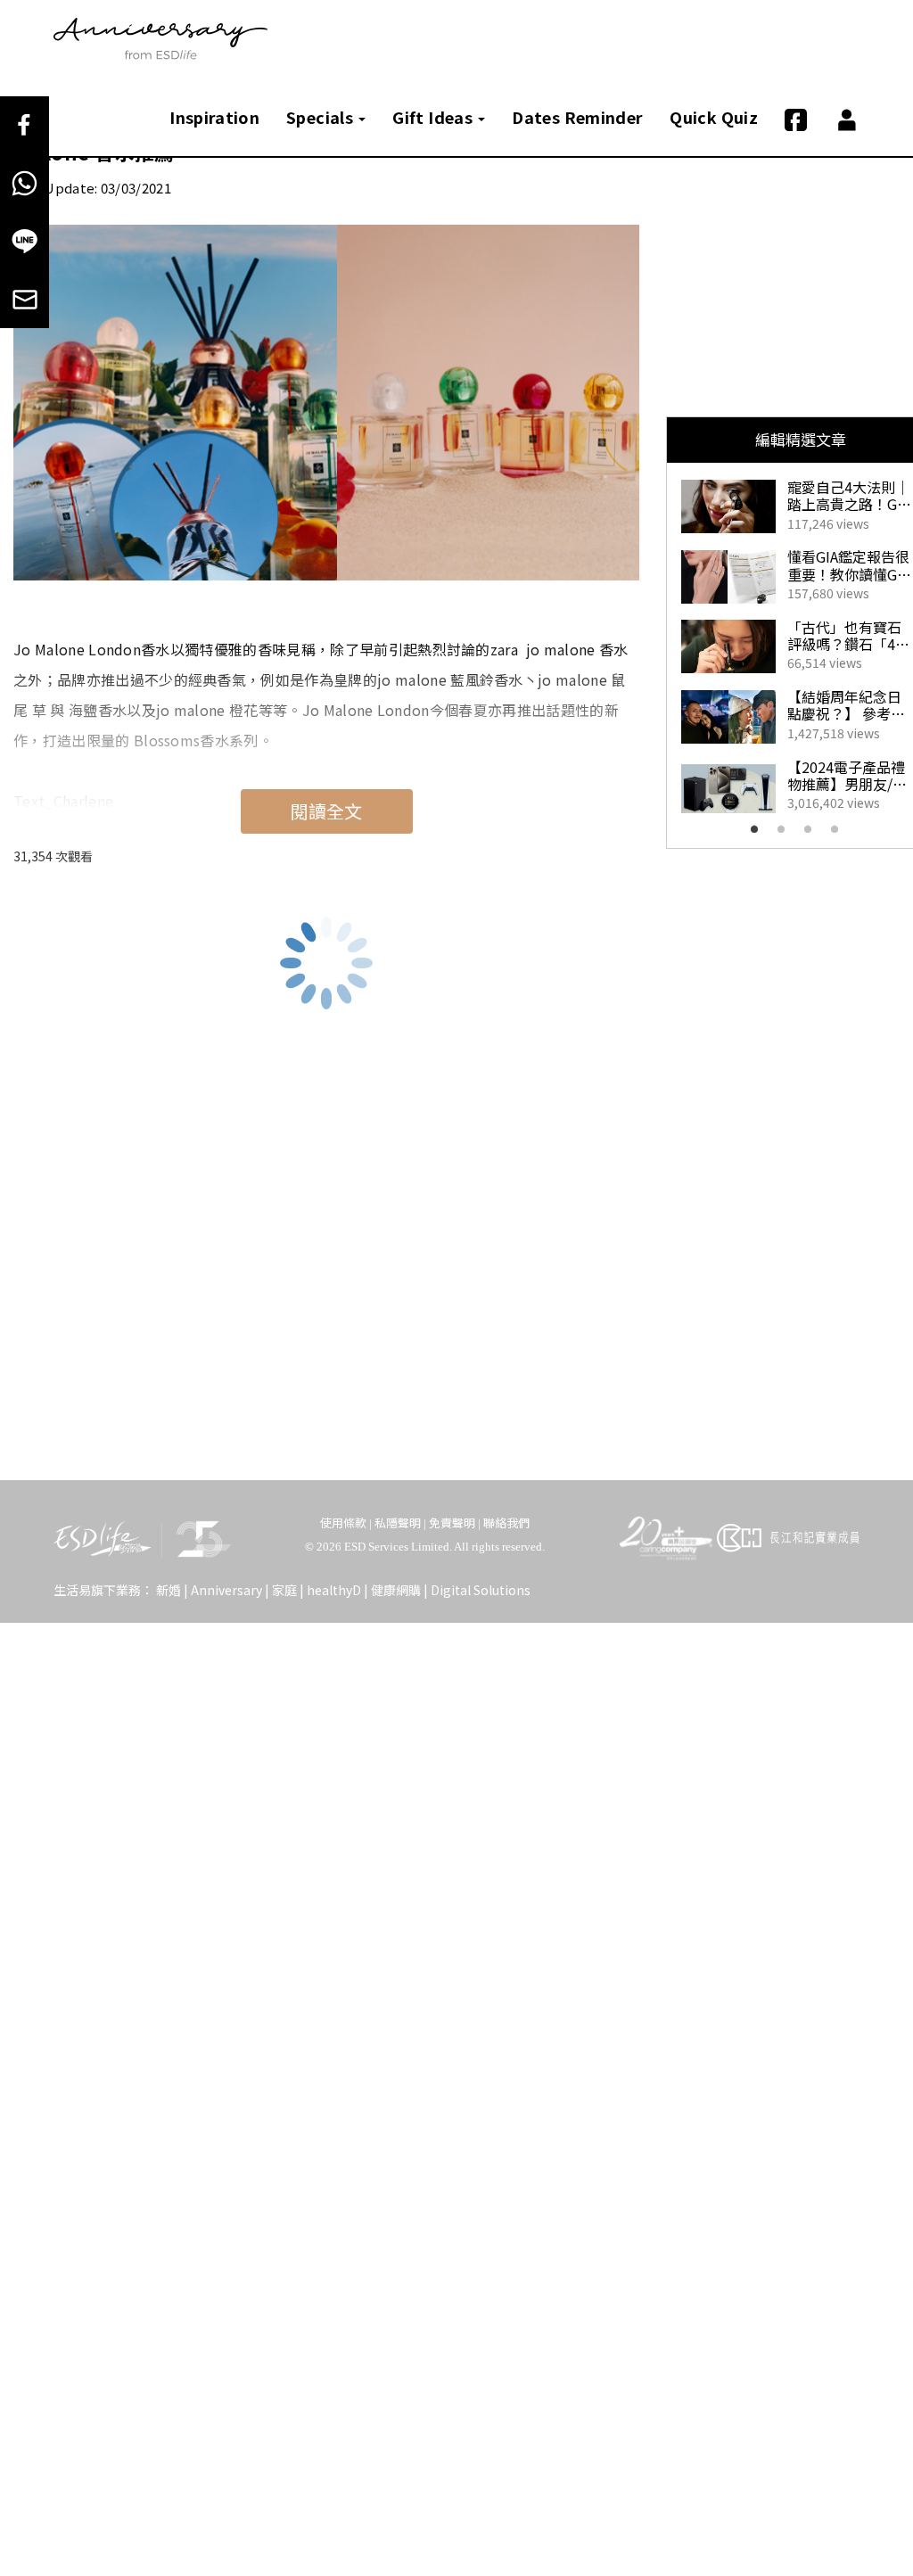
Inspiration (214, 117)
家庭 (284, 1590)
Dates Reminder (577, 117)
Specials (321, 117)
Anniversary (226, 1590)
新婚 (169, 1590)
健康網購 (396, 1590)
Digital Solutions (481, 1590)
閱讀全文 (326, 811)
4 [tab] (840, 835)
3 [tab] (813, 835)
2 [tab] (786, 835)
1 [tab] (760, 835)
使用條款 (343, 1523)
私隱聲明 (398, 1523)
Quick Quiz (714, 117)
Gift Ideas (434, 117)
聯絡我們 (506, 1523)
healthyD (334, 1590)
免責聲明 (452, 1523)
